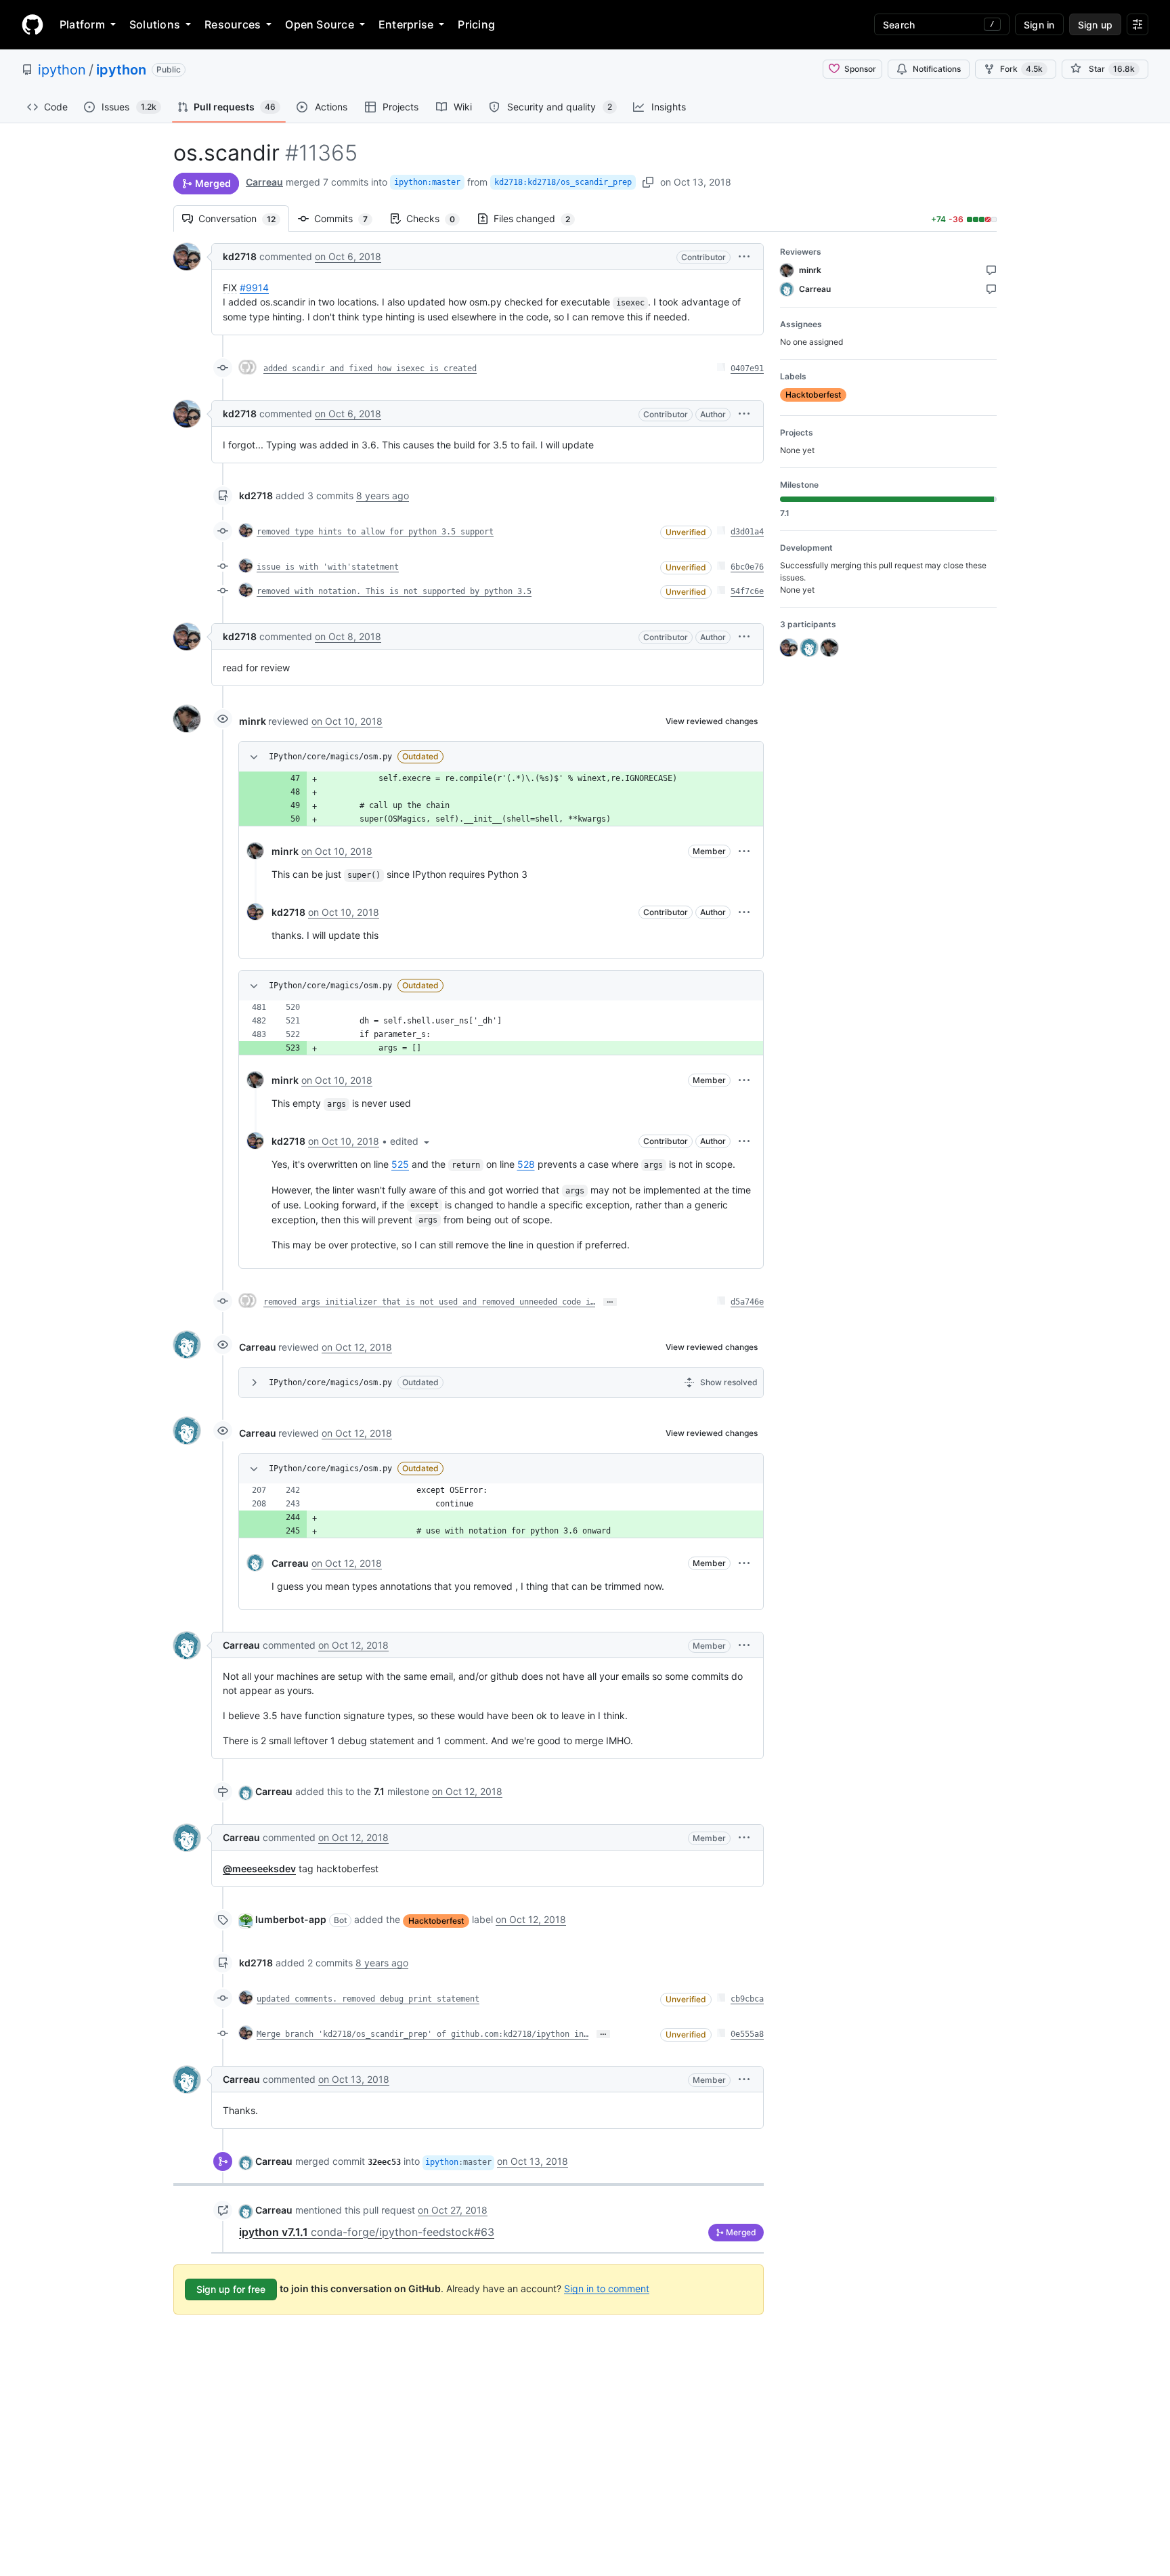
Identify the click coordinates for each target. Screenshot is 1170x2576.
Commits (348, 218)
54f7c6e (747, 591)
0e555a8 (747, 2034)
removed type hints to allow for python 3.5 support (375, 532)
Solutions (155, 24)
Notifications (937, 69)
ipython (62, 70)
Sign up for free (231, 2289)
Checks (437, 218)
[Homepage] (32, 24)
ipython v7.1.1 (367, 2232)
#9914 (254, 288)
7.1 (379, 1791)
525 (400, 1164)
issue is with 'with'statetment (328, 567)
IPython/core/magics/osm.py (330, 757)
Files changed (539, 218)
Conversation (244, 218)
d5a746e (747, 1302)
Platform (82, 24)
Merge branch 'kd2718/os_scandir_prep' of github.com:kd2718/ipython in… (422, 2034)
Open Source (320, 24)
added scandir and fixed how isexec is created (370, 368)
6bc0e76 (747, 567)
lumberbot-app (291, 1919)
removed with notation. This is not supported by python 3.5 (394, 591)
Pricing (476, 24)
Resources (233, 24)
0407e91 (747, 368)
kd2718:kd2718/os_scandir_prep (563, 182)
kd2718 (240, 256)
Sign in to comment (607, 2288)
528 (526, 1164)
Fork (1021, 69)
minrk (253, 721)
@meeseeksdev (259, 1868)
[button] (744, 256)
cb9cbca (747, 1999)
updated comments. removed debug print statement (368, 1999)
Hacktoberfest (436, 1921)
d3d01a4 (747, 532)
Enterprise (406, 24)
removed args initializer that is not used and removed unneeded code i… (429, 1302)
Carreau (264, 182)
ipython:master (427, 182)
